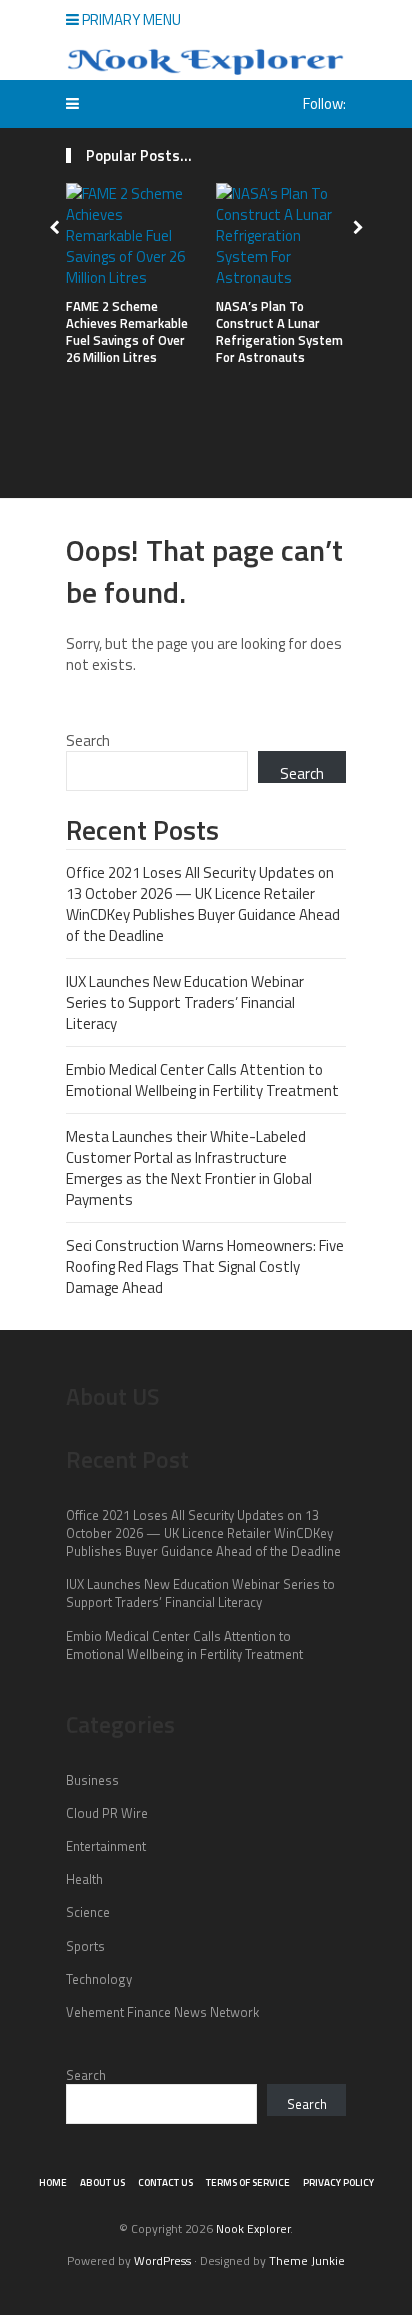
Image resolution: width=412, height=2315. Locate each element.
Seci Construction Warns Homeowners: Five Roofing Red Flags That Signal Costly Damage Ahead (205, 1266)
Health (84, 1879)
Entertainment (106, 1846)
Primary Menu (130, 19)
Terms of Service (248, 2182)
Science (88, 1912)
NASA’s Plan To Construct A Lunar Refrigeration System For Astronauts (279, 331)
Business (92, 1780)
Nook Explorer (253, 2228)
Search (88, 740)
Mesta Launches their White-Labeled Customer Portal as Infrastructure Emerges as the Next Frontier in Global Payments (189, 1168)
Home (53, 2182)
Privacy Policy (338, 2182)
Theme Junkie (307, 2260)
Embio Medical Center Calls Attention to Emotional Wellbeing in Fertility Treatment (202, 1080)
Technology (99, 1979)
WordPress (162, 2260)
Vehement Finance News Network (162, 2012)
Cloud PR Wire (107, 1813)
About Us (102, 2182)
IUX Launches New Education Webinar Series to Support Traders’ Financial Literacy (185, 1002)
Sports (85, 1946)
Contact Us (165, 2182)
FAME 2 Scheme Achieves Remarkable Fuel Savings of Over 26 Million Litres (127, 331)
